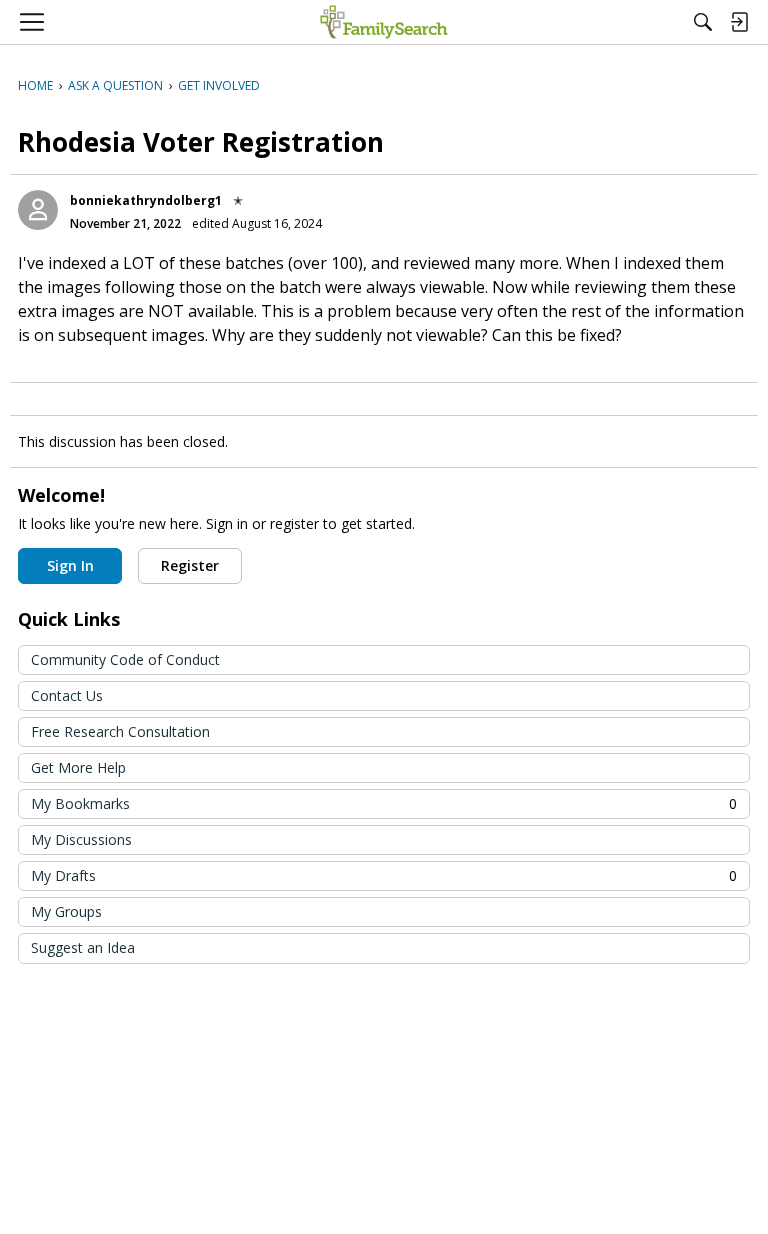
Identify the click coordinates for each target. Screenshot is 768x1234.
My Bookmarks (384, 803)
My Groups (66, 911)
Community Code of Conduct (125, 659)
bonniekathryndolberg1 (146, 200)
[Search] (703, 22)
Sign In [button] (70, 565)
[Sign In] (739, 22)
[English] (383, 22)
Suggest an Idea (83, 947)
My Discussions (81, 839)
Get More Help (78, 767)
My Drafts (384, 875)
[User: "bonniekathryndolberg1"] (38, 210)
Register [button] (190, 565)
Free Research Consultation (120, 731)
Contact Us (67, 695)
